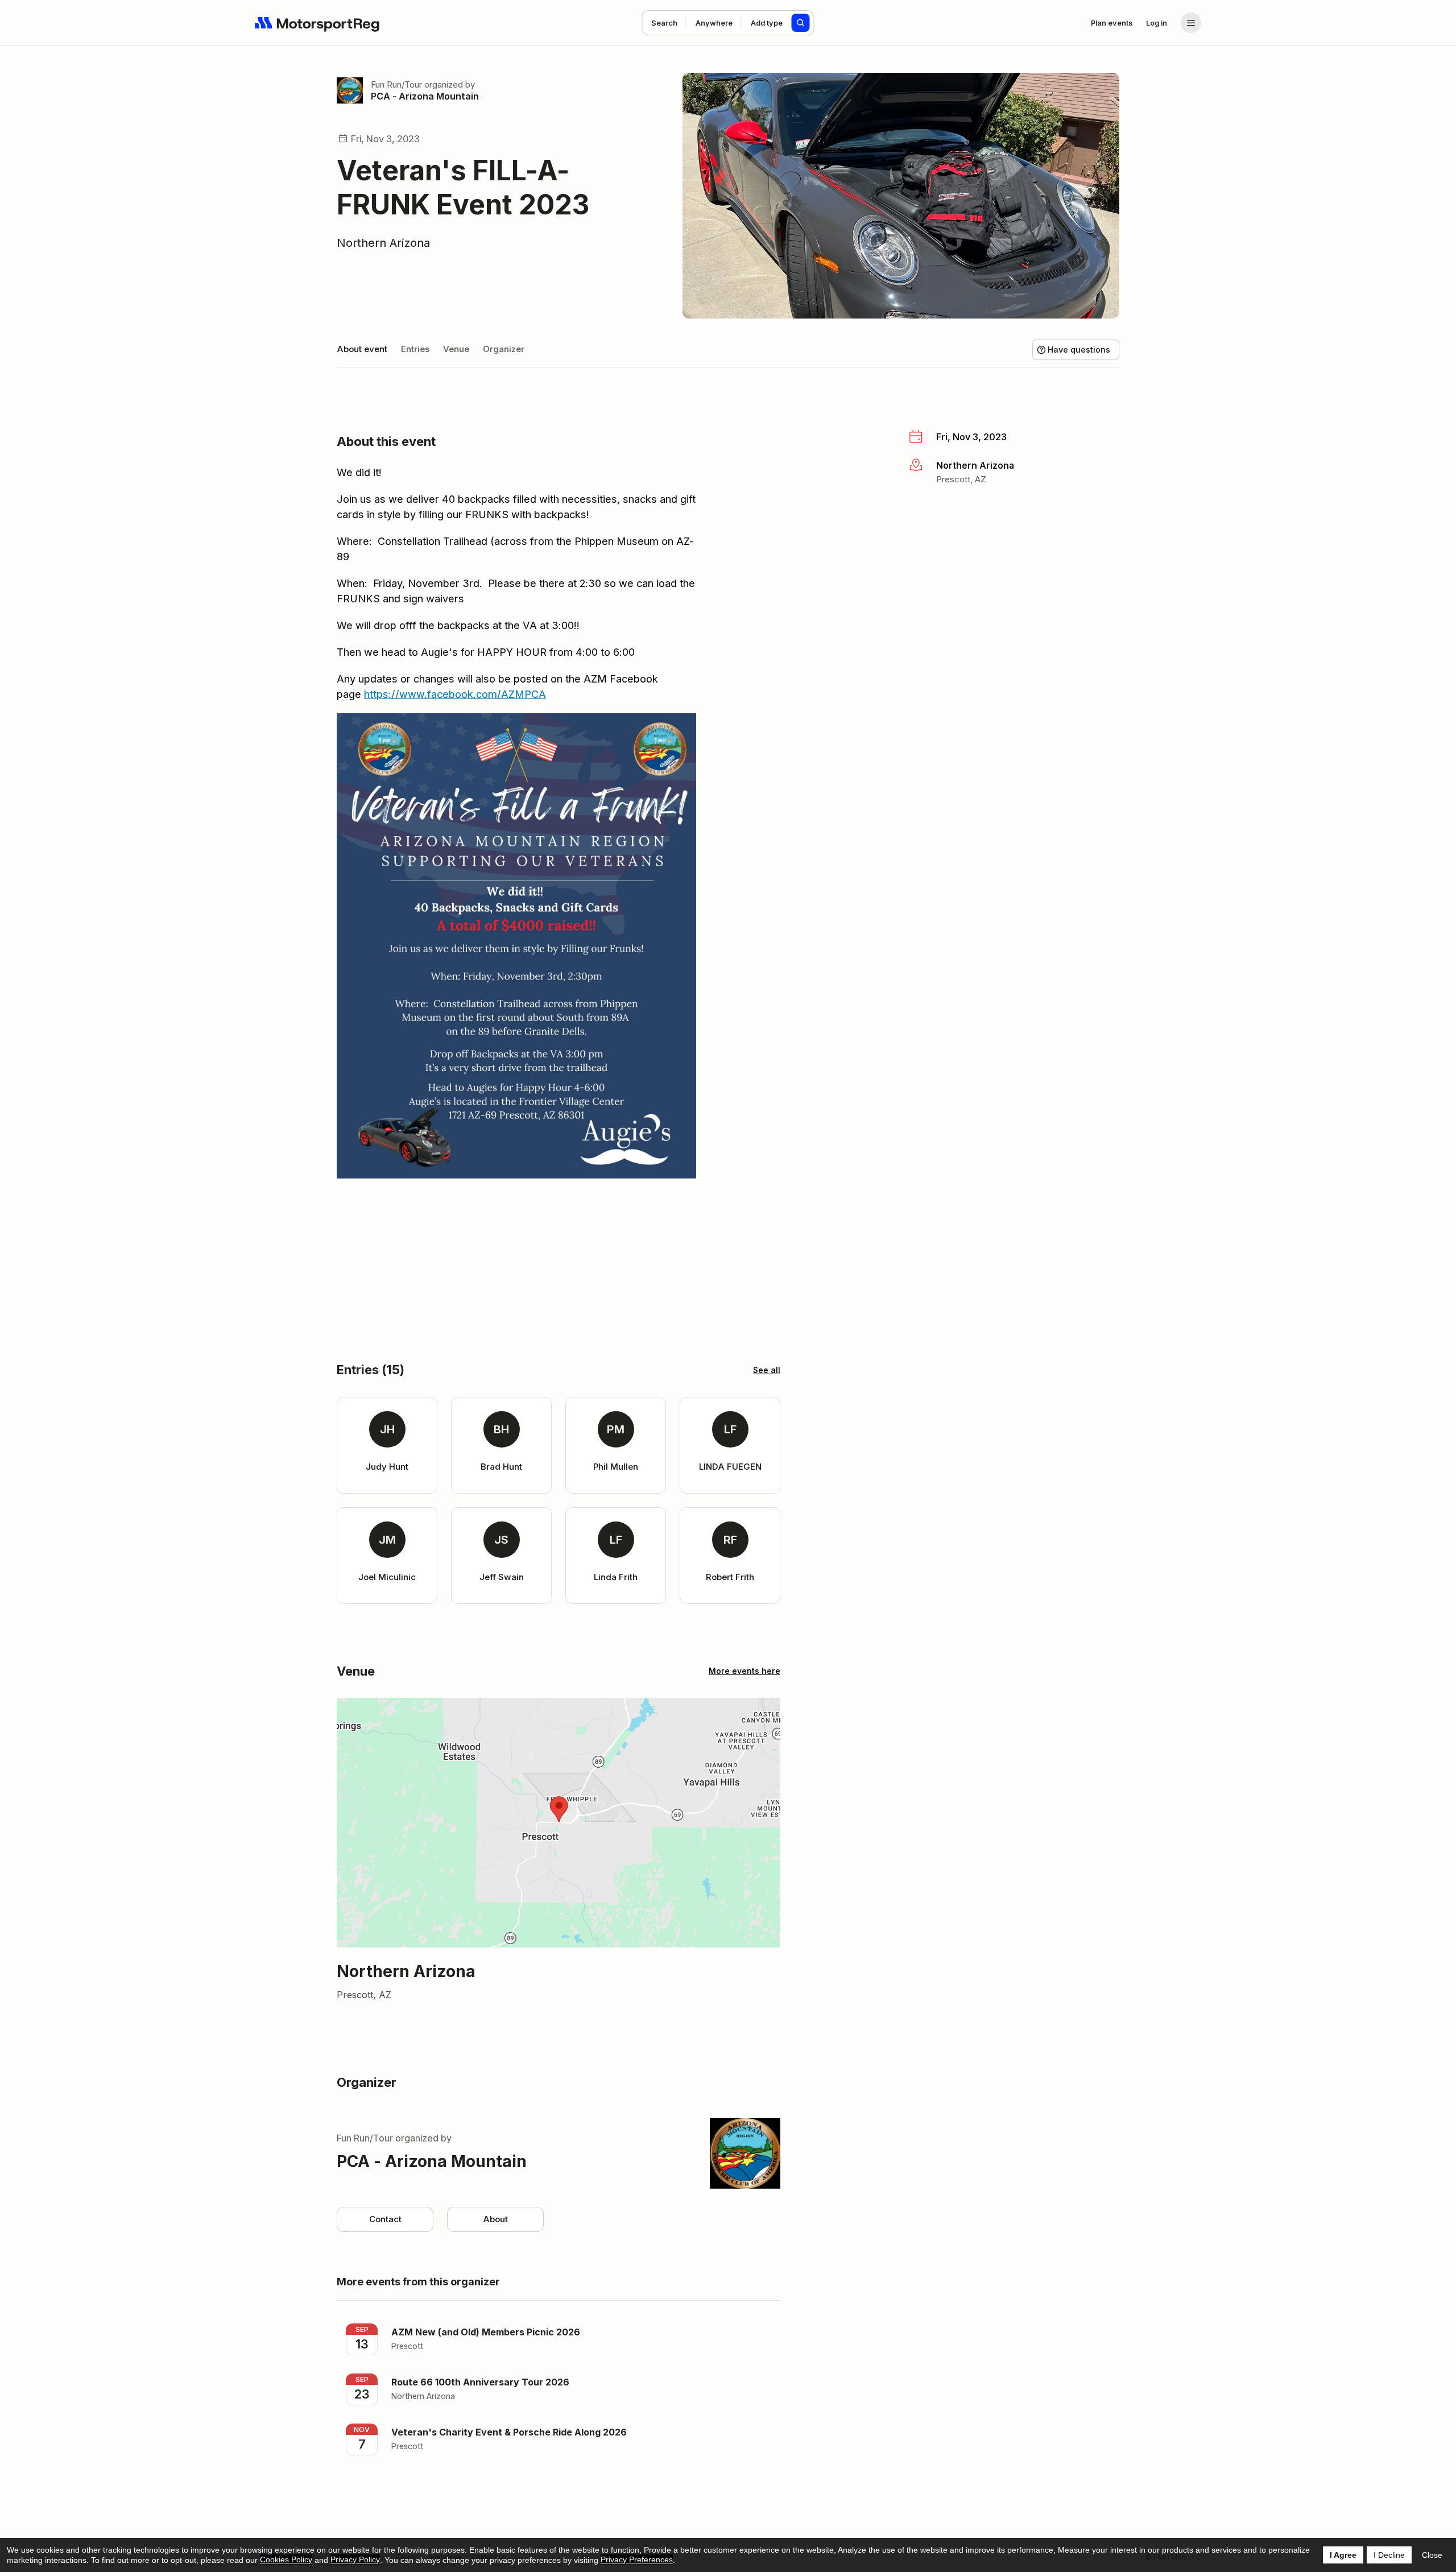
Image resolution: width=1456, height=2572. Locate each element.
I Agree (1343, 2555)
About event (362, 349)
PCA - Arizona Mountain (425, 96)
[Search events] (801, 23)
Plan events (1112, 23)
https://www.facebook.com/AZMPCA (455, 694)
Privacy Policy (355, 2559)
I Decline (1389, 2555)
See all (767, 1370)
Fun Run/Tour (396, 84)
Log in (1157, 23)
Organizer (504, 349)
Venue (456, 349)
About (495, 2219)
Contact (385, 2219)
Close (1432, 2555)
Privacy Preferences (637, 2559)
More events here (744, 1671)
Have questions (1079, 350)
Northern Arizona (383, 243)
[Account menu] (1191, 23)
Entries (415, 349)
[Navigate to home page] (317, 23)
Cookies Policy (286, 2559)
